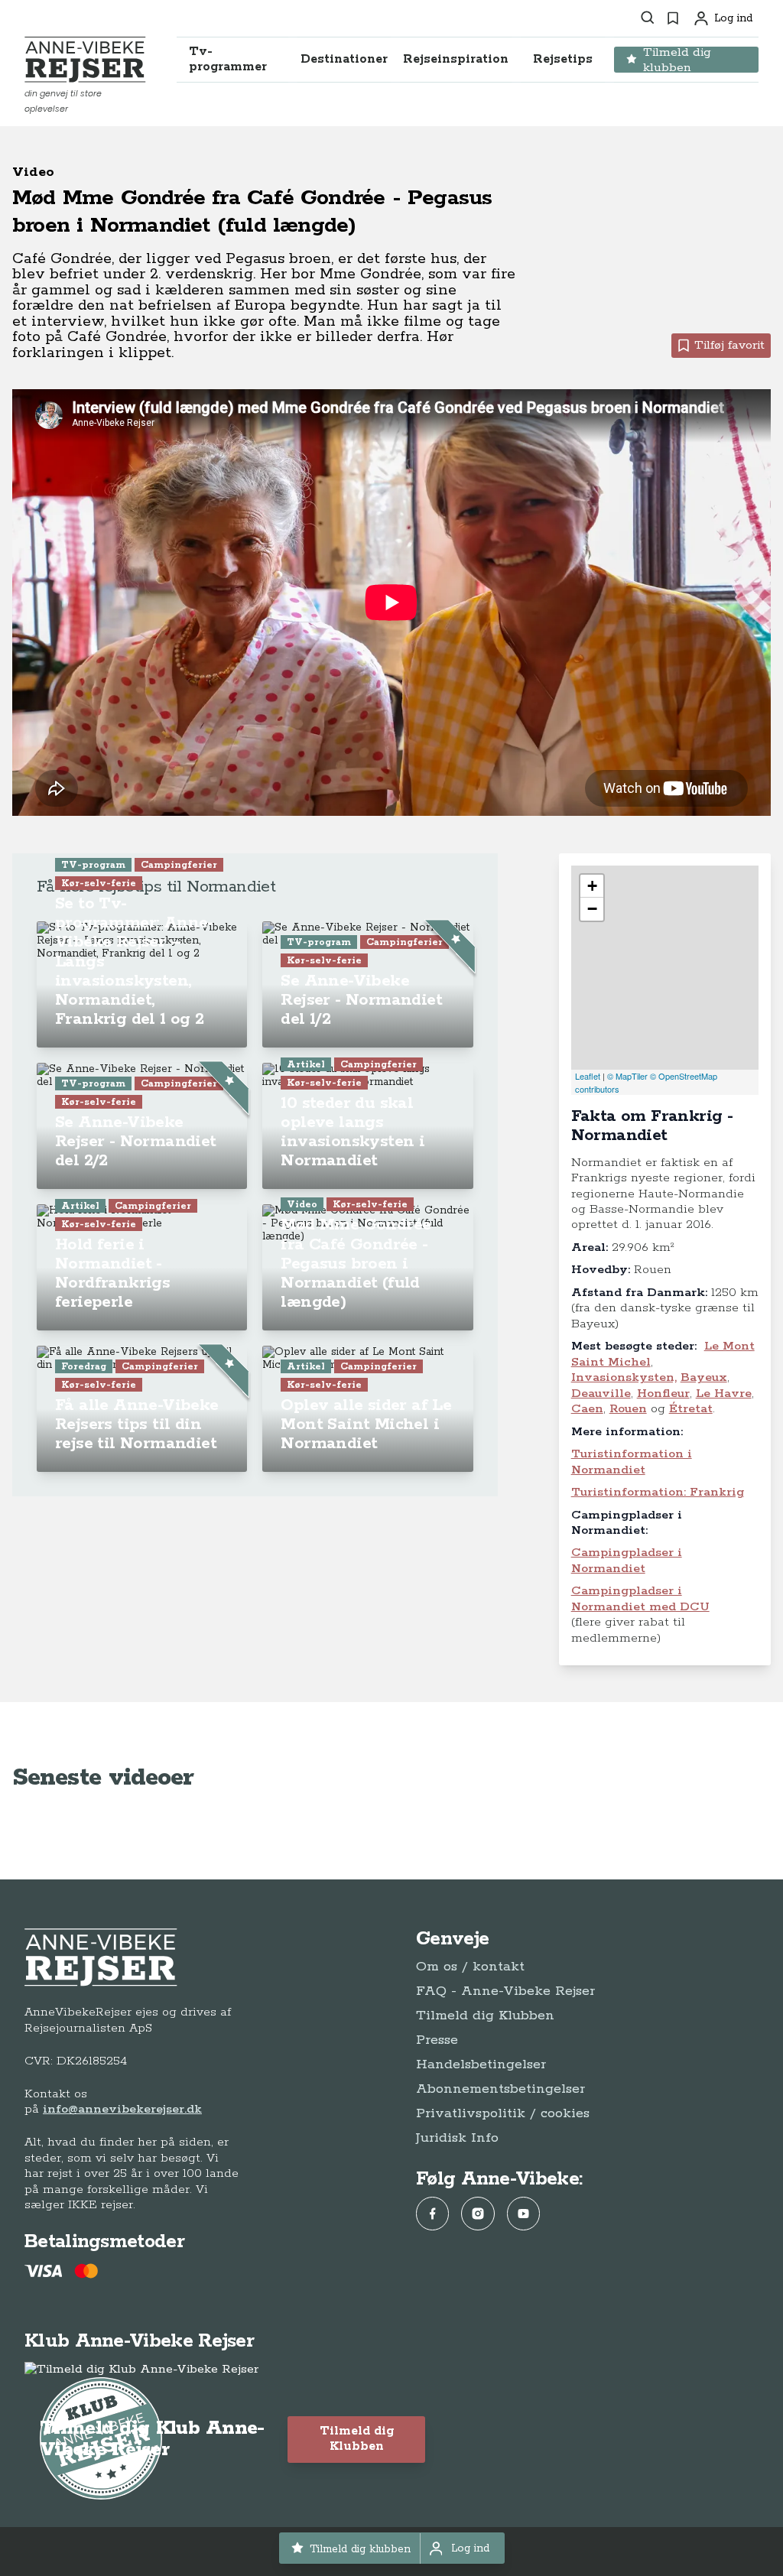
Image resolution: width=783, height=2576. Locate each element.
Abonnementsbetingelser (500, 2089)
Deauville (601, 1394)
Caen (587, 1409)
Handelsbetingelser (481, 2064)
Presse (437, 2040)
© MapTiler (627, 1076)
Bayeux (704, 1377)
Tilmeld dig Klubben (485, 2016)
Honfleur (663, 1394)
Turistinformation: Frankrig (658, 1492)
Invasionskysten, (624, 1377)
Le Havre (724, 1394)
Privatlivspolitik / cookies (503, 2113)
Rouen (628, 1409)
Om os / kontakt (470, 1967)
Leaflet (588, 1076)
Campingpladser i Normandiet (627, 1560)
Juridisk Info (457, 2138)
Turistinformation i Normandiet (632, 1462)
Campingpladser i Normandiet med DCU (640, 1598)
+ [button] (592, 886)
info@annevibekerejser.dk (122, 2109)
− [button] (592, 909)
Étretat (691, 1409)
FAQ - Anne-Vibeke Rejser (505, 1991)
